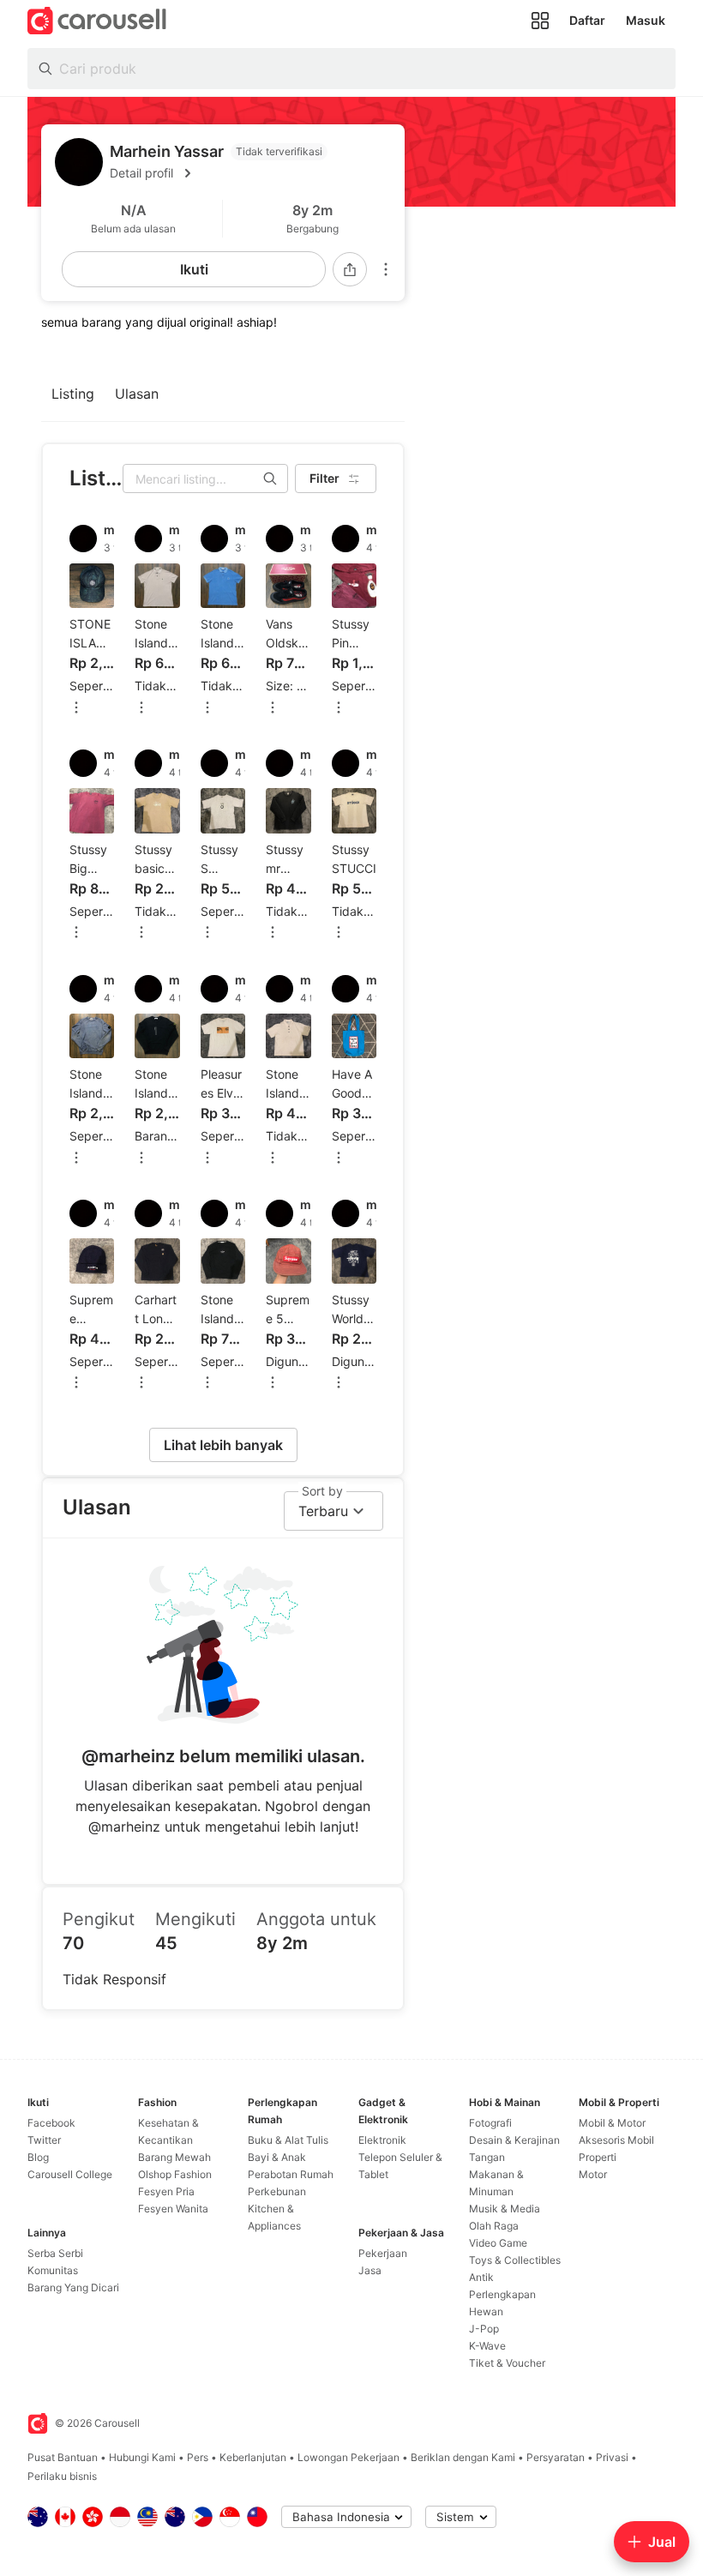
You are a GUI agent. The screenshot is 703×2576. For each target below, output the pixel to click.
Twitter (44, 2140)
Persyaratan (556, 2457)
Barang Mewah (174, 2157)
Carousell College (70, 2174)
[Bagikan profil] (350, 269)
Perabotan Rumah (291, 2174)
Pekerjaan (383, 2253)
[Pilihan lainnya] (386, 269)
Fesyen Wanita (173, 2209)
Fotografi (490, 2123)
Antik (481, 2277)
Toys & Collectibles (515, 2260)
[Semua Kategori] (540, 21)
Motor (593, 2174)
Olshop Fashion (175, 2174)
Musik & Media (505, 2209)
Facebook (51, 2123)
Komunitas (53, 2270)
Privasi (612, 2457)
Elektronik (382, 2140)
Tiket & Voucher (507, 2363)
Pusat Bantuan (63, 2457)
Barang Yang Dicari (73, 2287)
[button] (250, 173)
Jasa (370, 2270)
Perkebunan (277, 2191)
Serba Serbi (55, 2253)
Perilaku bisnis (62, 2476)
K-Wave (487, 2346)
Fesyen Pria (166, 2191)
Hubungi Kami (142, 2457)
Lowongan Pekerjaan (348, 2457)
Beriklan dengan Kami (463, 2457)
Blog (38, 2157)
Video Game (498, 2243)
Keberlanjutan (253, 2457)
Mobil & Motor (612, 2123)
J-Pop (484, 2329)
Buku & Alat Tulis (288, 2140)
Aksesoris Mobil (616, 2140)
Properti (598, 2157)
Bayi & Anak (277, 2157)
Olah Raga (494, 2226)
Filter (324, 478)
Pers (198, 2457)
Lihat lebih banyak (223, 1445)
